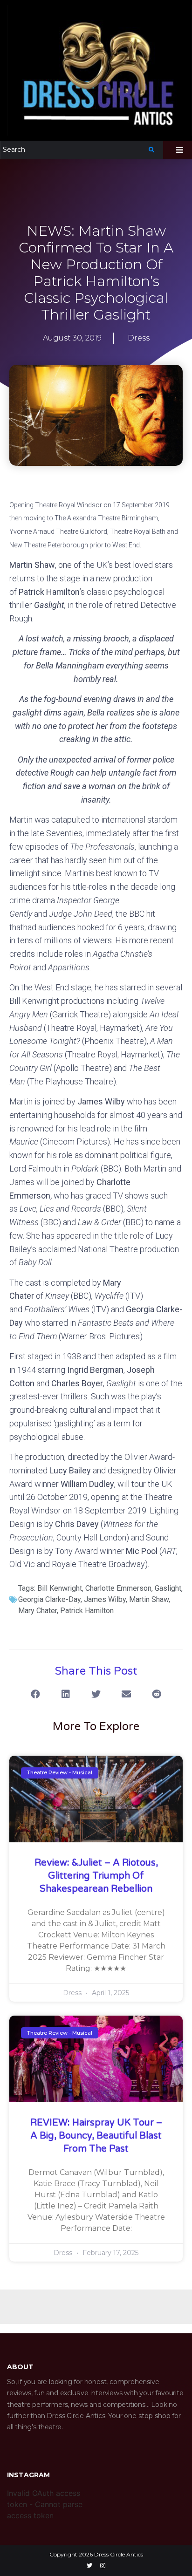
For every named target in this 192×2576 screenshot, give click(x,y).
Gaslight (168, 1588)
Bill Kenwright (60, 1588)
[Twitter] (89, 2566)
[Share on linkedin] (66, 1694)
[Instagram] (103, 2566)
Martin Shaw (149, 1599)
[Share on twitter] (96, 1694)
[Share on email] (127, 1694)
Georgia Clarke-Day (49, 1599)
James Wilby (105, 1599)
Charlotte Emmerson (118, 1588)
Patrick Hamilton (87, 1611)
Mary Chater (38, 1611)
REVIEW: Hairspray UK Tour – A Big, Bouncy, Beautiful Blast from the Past (96, 2136)
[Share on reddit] (157, 1694)
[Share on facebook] (36, 1694)
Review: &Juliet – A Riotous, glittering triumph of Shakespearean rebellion (96, 1876)
